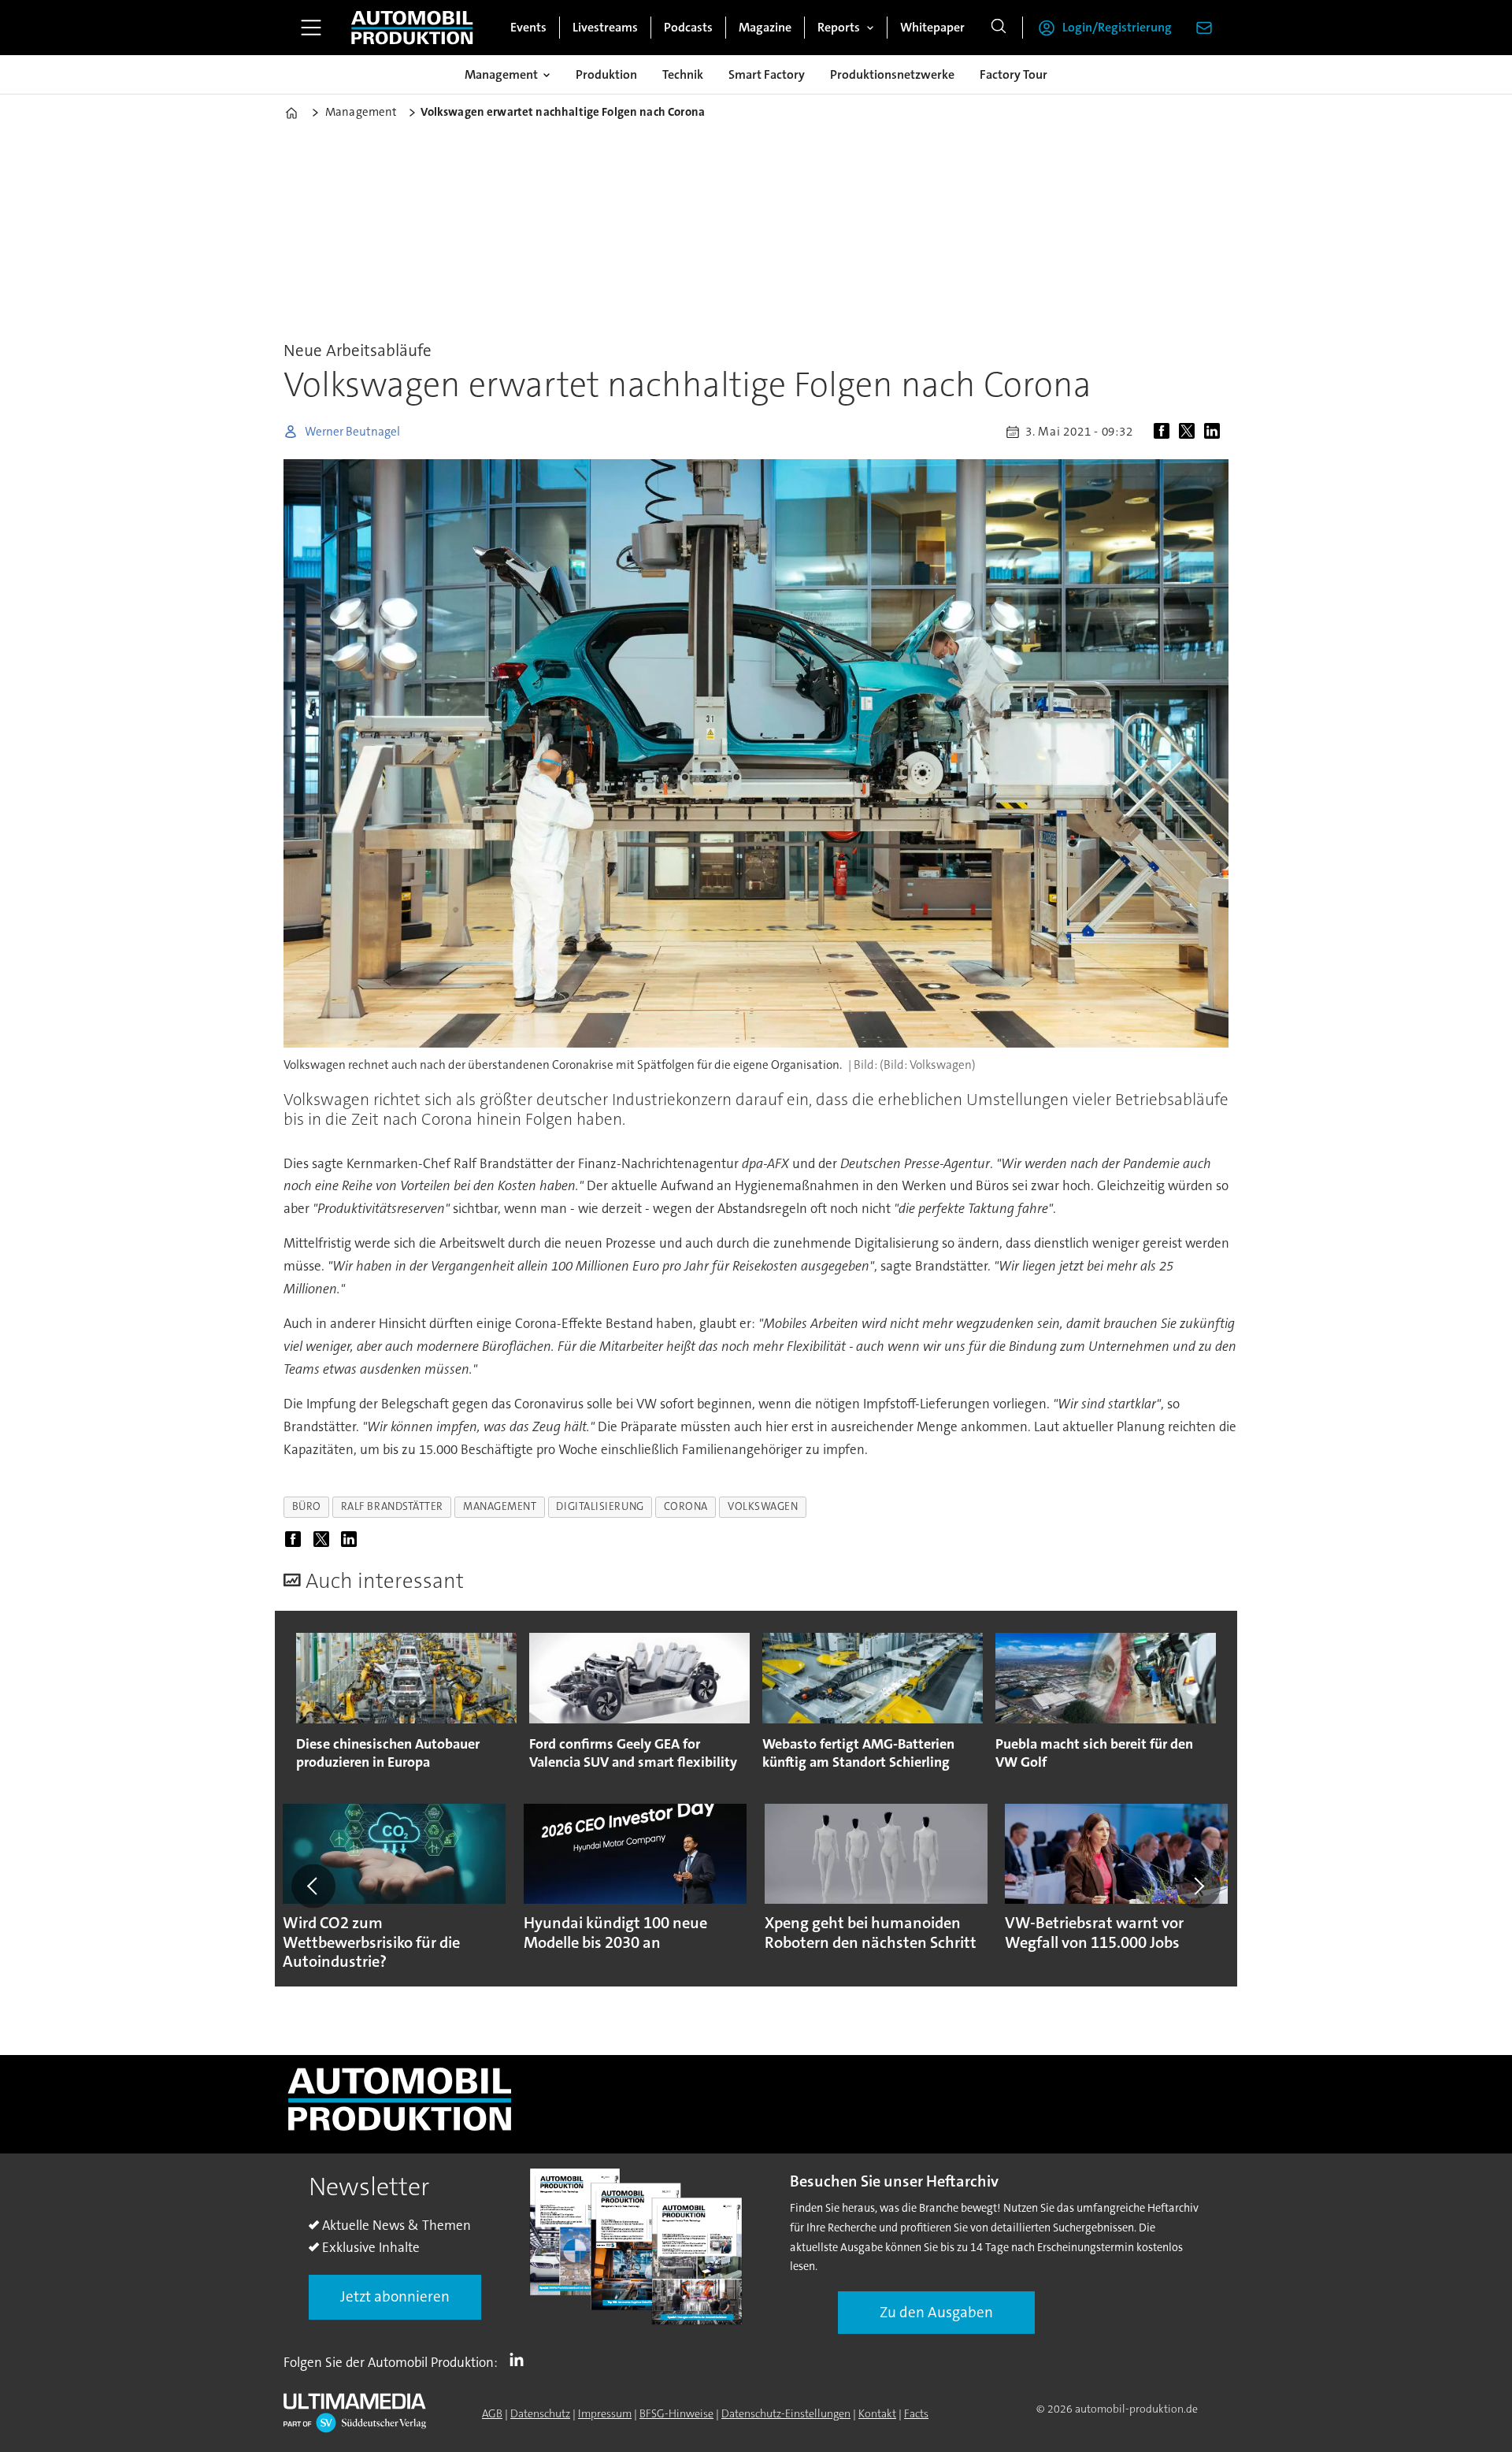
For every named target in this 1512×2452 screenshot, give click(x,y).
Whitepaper (932, 27)
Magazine (765, 27)
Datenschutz (540, 2413)
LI (521, 2359)
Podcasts (688, 27)
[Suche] (999, 28)
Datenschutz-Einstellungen (786, 2413)
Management (501, 74)
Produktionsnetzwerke (892, 74)
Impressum (605, 2413)
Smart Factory (767, 74)
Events (528, 27)
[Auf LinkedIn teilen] (1215, 432)
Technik (683, 74)
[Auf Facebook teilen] (1165, 432)
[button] (313, 1886)
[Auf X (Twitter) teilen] (1190, 432)
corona (686, 1506)
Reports (839, 27)
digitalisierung (600, 1506)
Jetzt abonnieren (395, 2296)
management (500, 1506)
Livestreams (605, 27)
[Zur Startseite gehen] (412, 28)
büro (307, 1506)
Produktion (606, 74)
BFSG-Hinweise (676, 2413)
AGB (492, 2413)
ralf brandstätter (392, 1506)
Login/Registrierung (1117, 27)
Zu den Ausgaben (936, 2312)
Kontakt (877, 2413)
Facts (916, 2413)
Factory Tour (1014, 74)
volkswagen (763, 1506)
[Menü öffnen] (311, 28)
